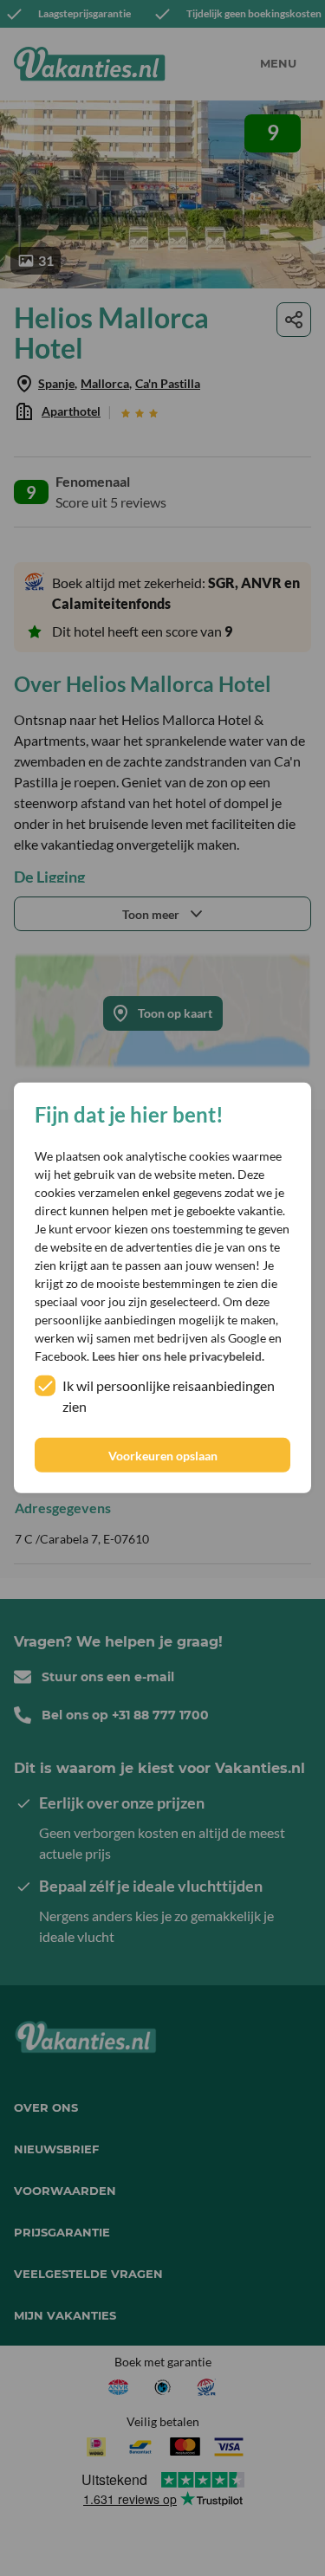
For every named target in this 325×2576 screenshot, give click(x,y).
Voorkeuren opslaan (163, 1456)
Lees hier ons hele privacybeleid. (178, 1356)
